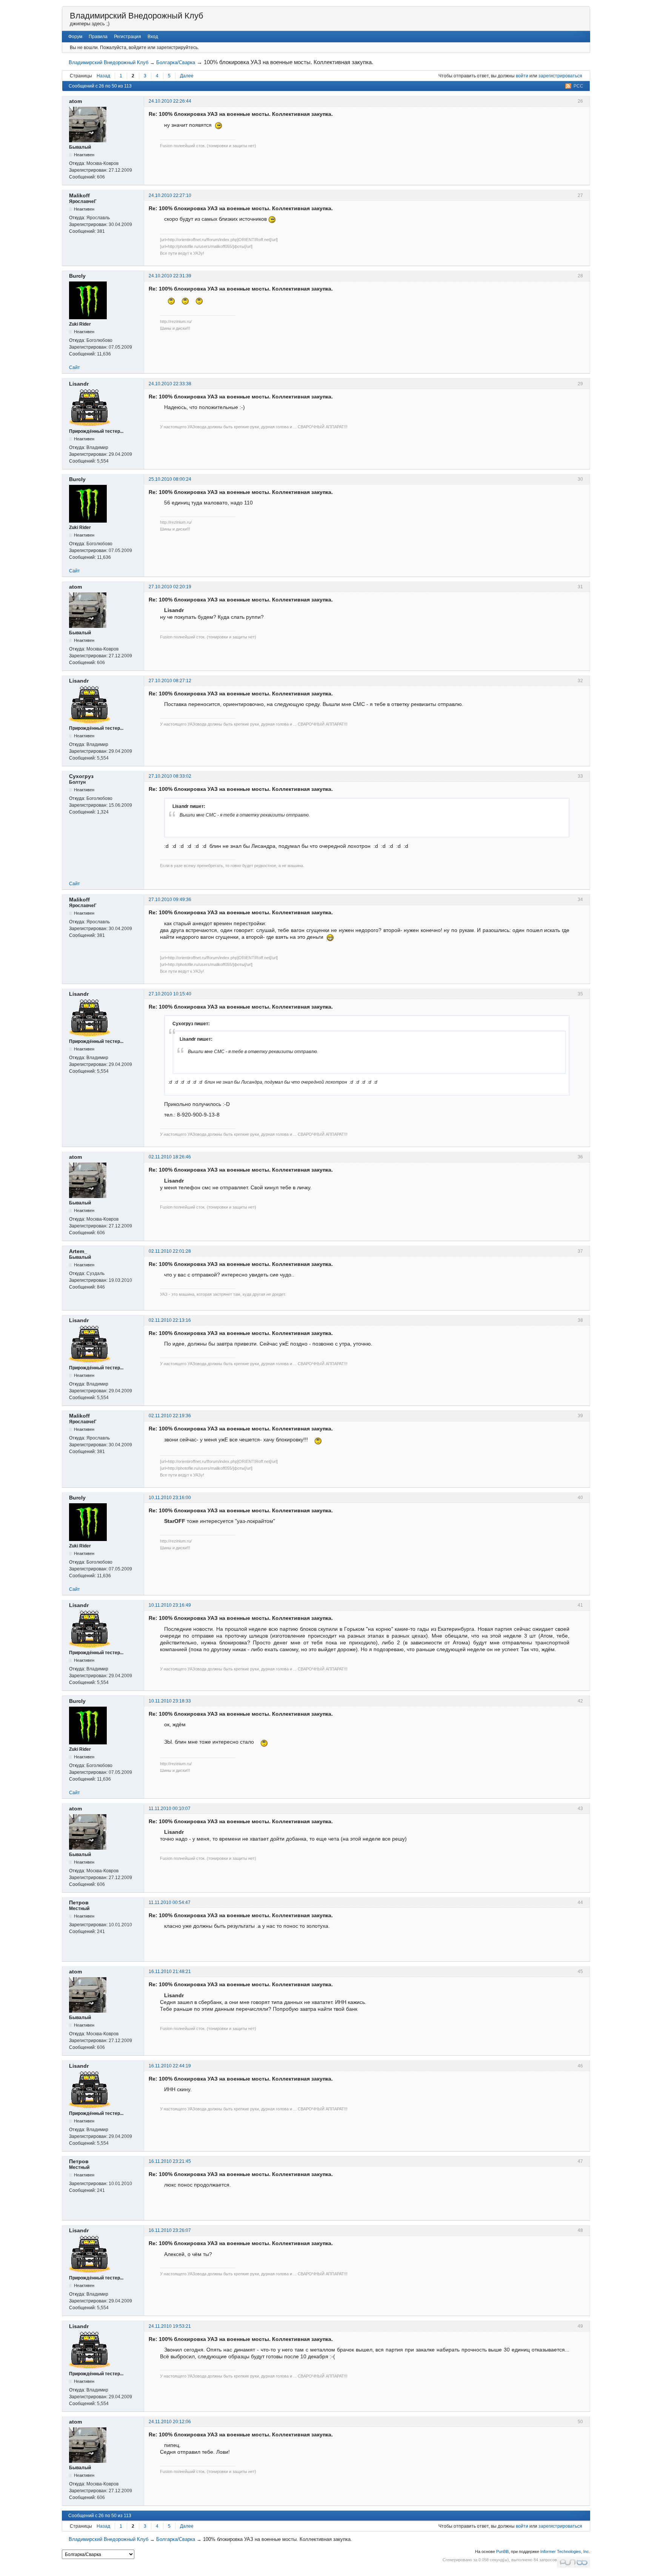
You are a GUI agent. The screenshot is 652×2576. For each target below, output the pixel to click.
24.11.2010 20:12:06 (170, 2422)
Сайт (75, 368)
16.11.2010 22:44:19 (170, 2066)
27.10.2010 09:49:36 (170, 900)
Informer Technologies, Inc (565, 2551)
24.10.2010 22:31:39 (170, 276)
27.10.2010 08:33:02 (170, 776)
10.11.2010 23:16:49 (170, 1605)
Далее (187, 76)
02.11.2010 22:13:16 (170, 1320)
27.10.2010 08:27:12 (170, 681)
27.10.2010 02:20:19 (170, 587)
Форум (75, 37)
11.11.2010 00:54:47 (170, 1902)
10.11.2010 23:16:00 (170, 1498)
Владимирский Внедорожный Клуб (137, 16)
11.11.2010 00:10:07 (170, 1809)
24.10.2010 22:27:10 (170, 195)
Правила (98, 37)
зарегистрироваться (560, 76)
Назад (103, 76)
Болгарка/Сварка (176, 62)
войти (522, 76)
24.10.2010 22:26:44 (170, 101)
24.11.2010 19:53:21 (170, 2326)
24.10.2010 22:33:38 (170, 384)
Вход (153, 37)
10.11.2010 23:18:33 (170, 1701)
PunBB (502, 2551)
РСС (578, 86)
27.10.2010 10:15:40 (170, 994)
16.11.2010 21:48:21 (170, 1972)
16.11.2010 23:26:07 (170, 2230)
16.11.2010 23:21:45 (170, 2161)
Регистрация (128, 37)
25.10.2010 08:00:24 (170, 479)
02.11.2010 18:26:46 (170, 1157)
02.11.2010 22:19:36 (170, 1416)
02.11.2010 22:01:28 (170, 1251)
